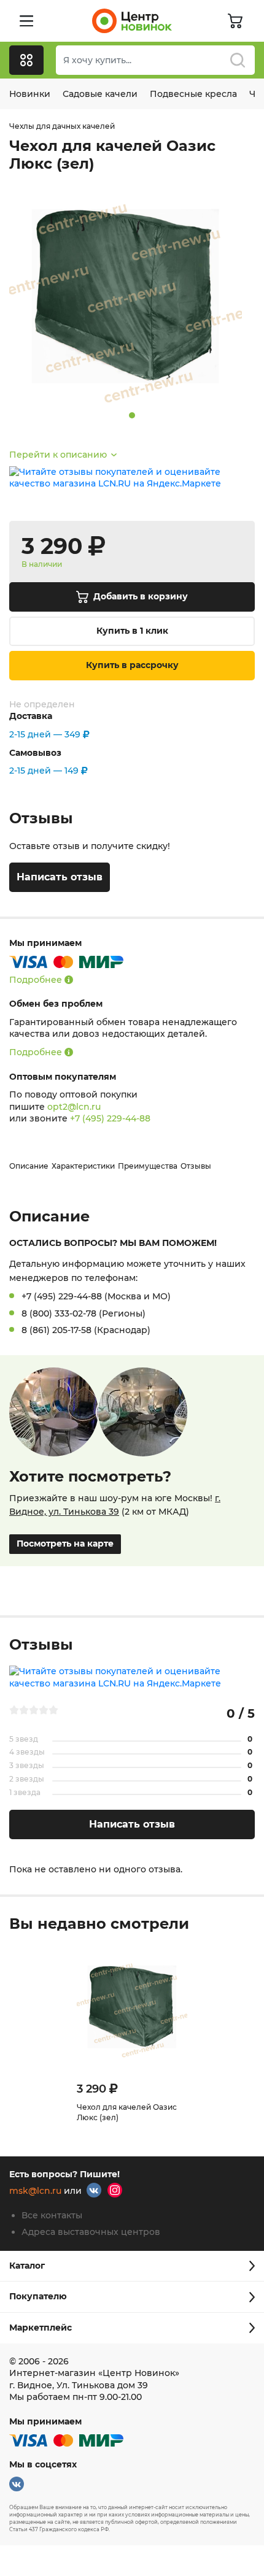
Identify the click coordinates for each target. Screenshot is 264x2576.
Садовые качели (100, 94)
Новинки (30, 94)
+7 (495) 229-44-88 (110, 1118)
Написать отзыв (60, 877)
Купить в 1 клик (132, 631)
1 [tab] (132, 415)
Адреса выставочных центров (91, 2232)
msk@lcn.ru (35, 2191)
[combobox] (155, 60)
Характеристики (83, 1166)
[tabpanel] (132, 296)
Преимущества (148, 1166)
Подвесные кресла (193, 94)
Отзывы (196, 1166)
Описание (29, 1166)
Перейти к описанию (58, 455)
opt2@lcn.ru (74, 1107)
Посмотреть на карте (65, 1544)
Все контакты (52, 2215)
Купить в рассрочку (132, 665)
